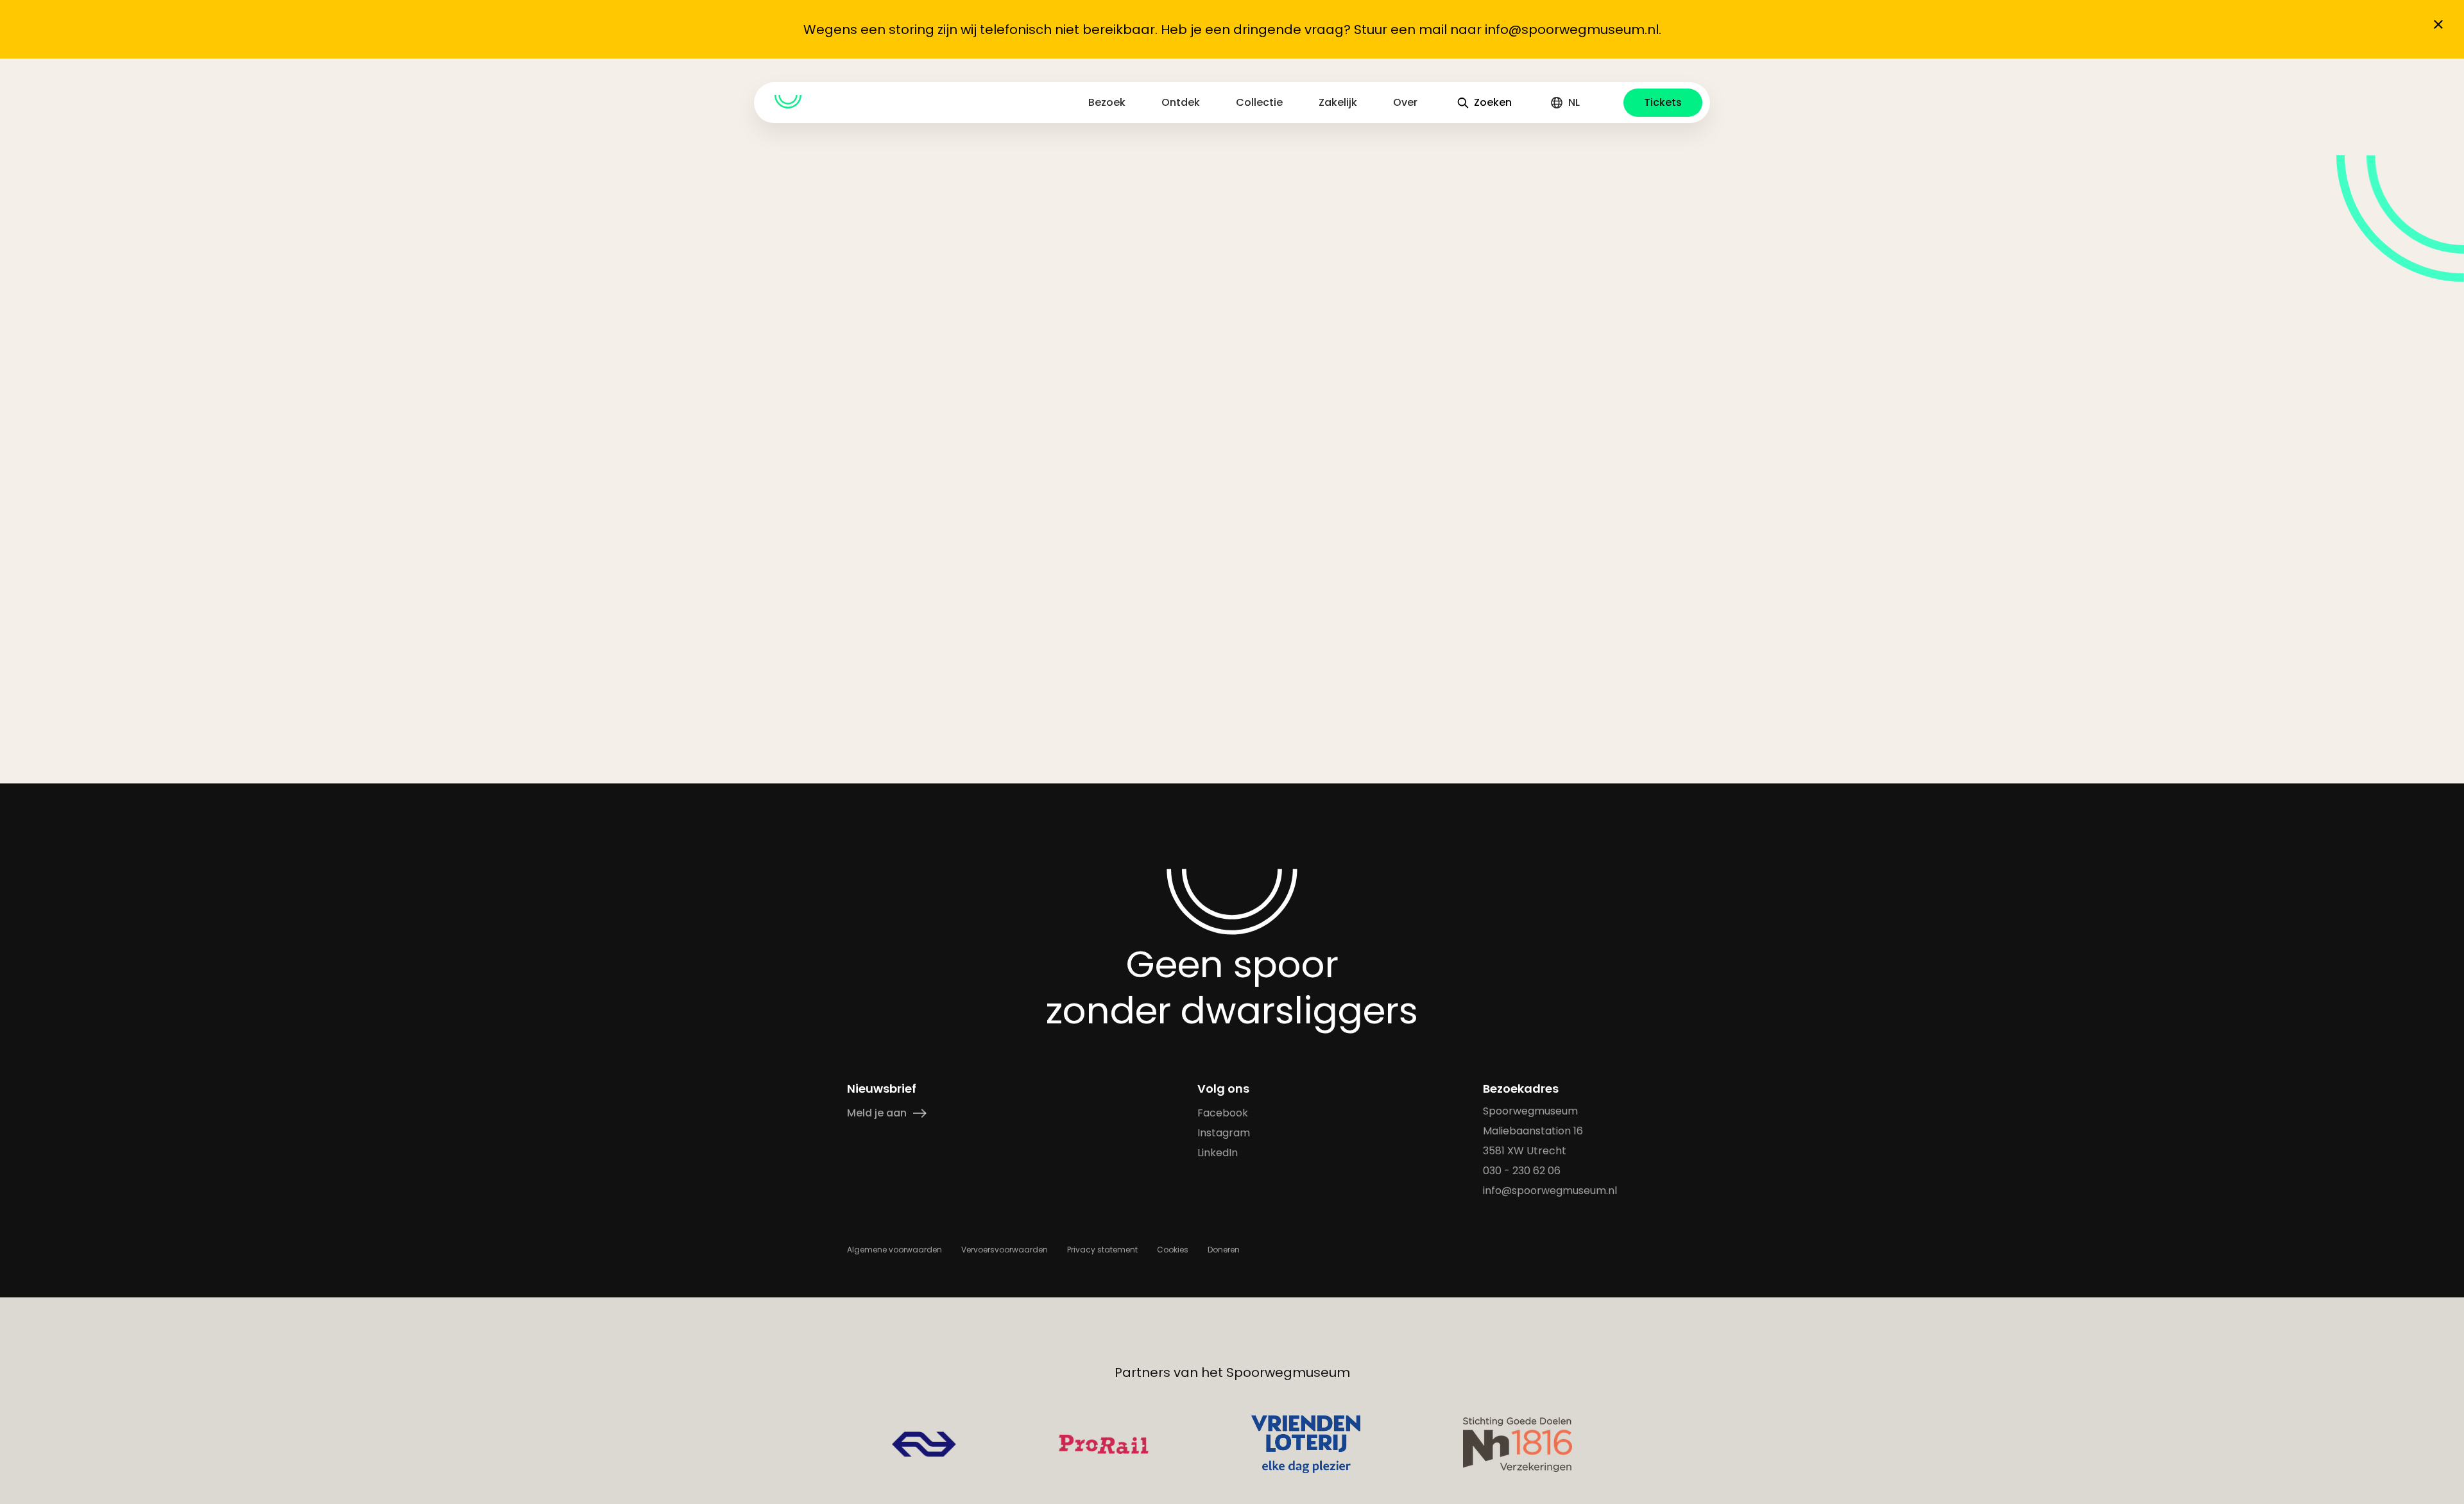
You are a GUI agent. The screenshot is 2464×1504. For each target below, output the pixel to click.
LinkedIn (1218, 1153)
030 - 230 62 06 (1522, 1171)
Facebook (1223, 1113)
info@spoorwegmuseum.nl (1550, 1191)
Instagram (1224, 1133)
